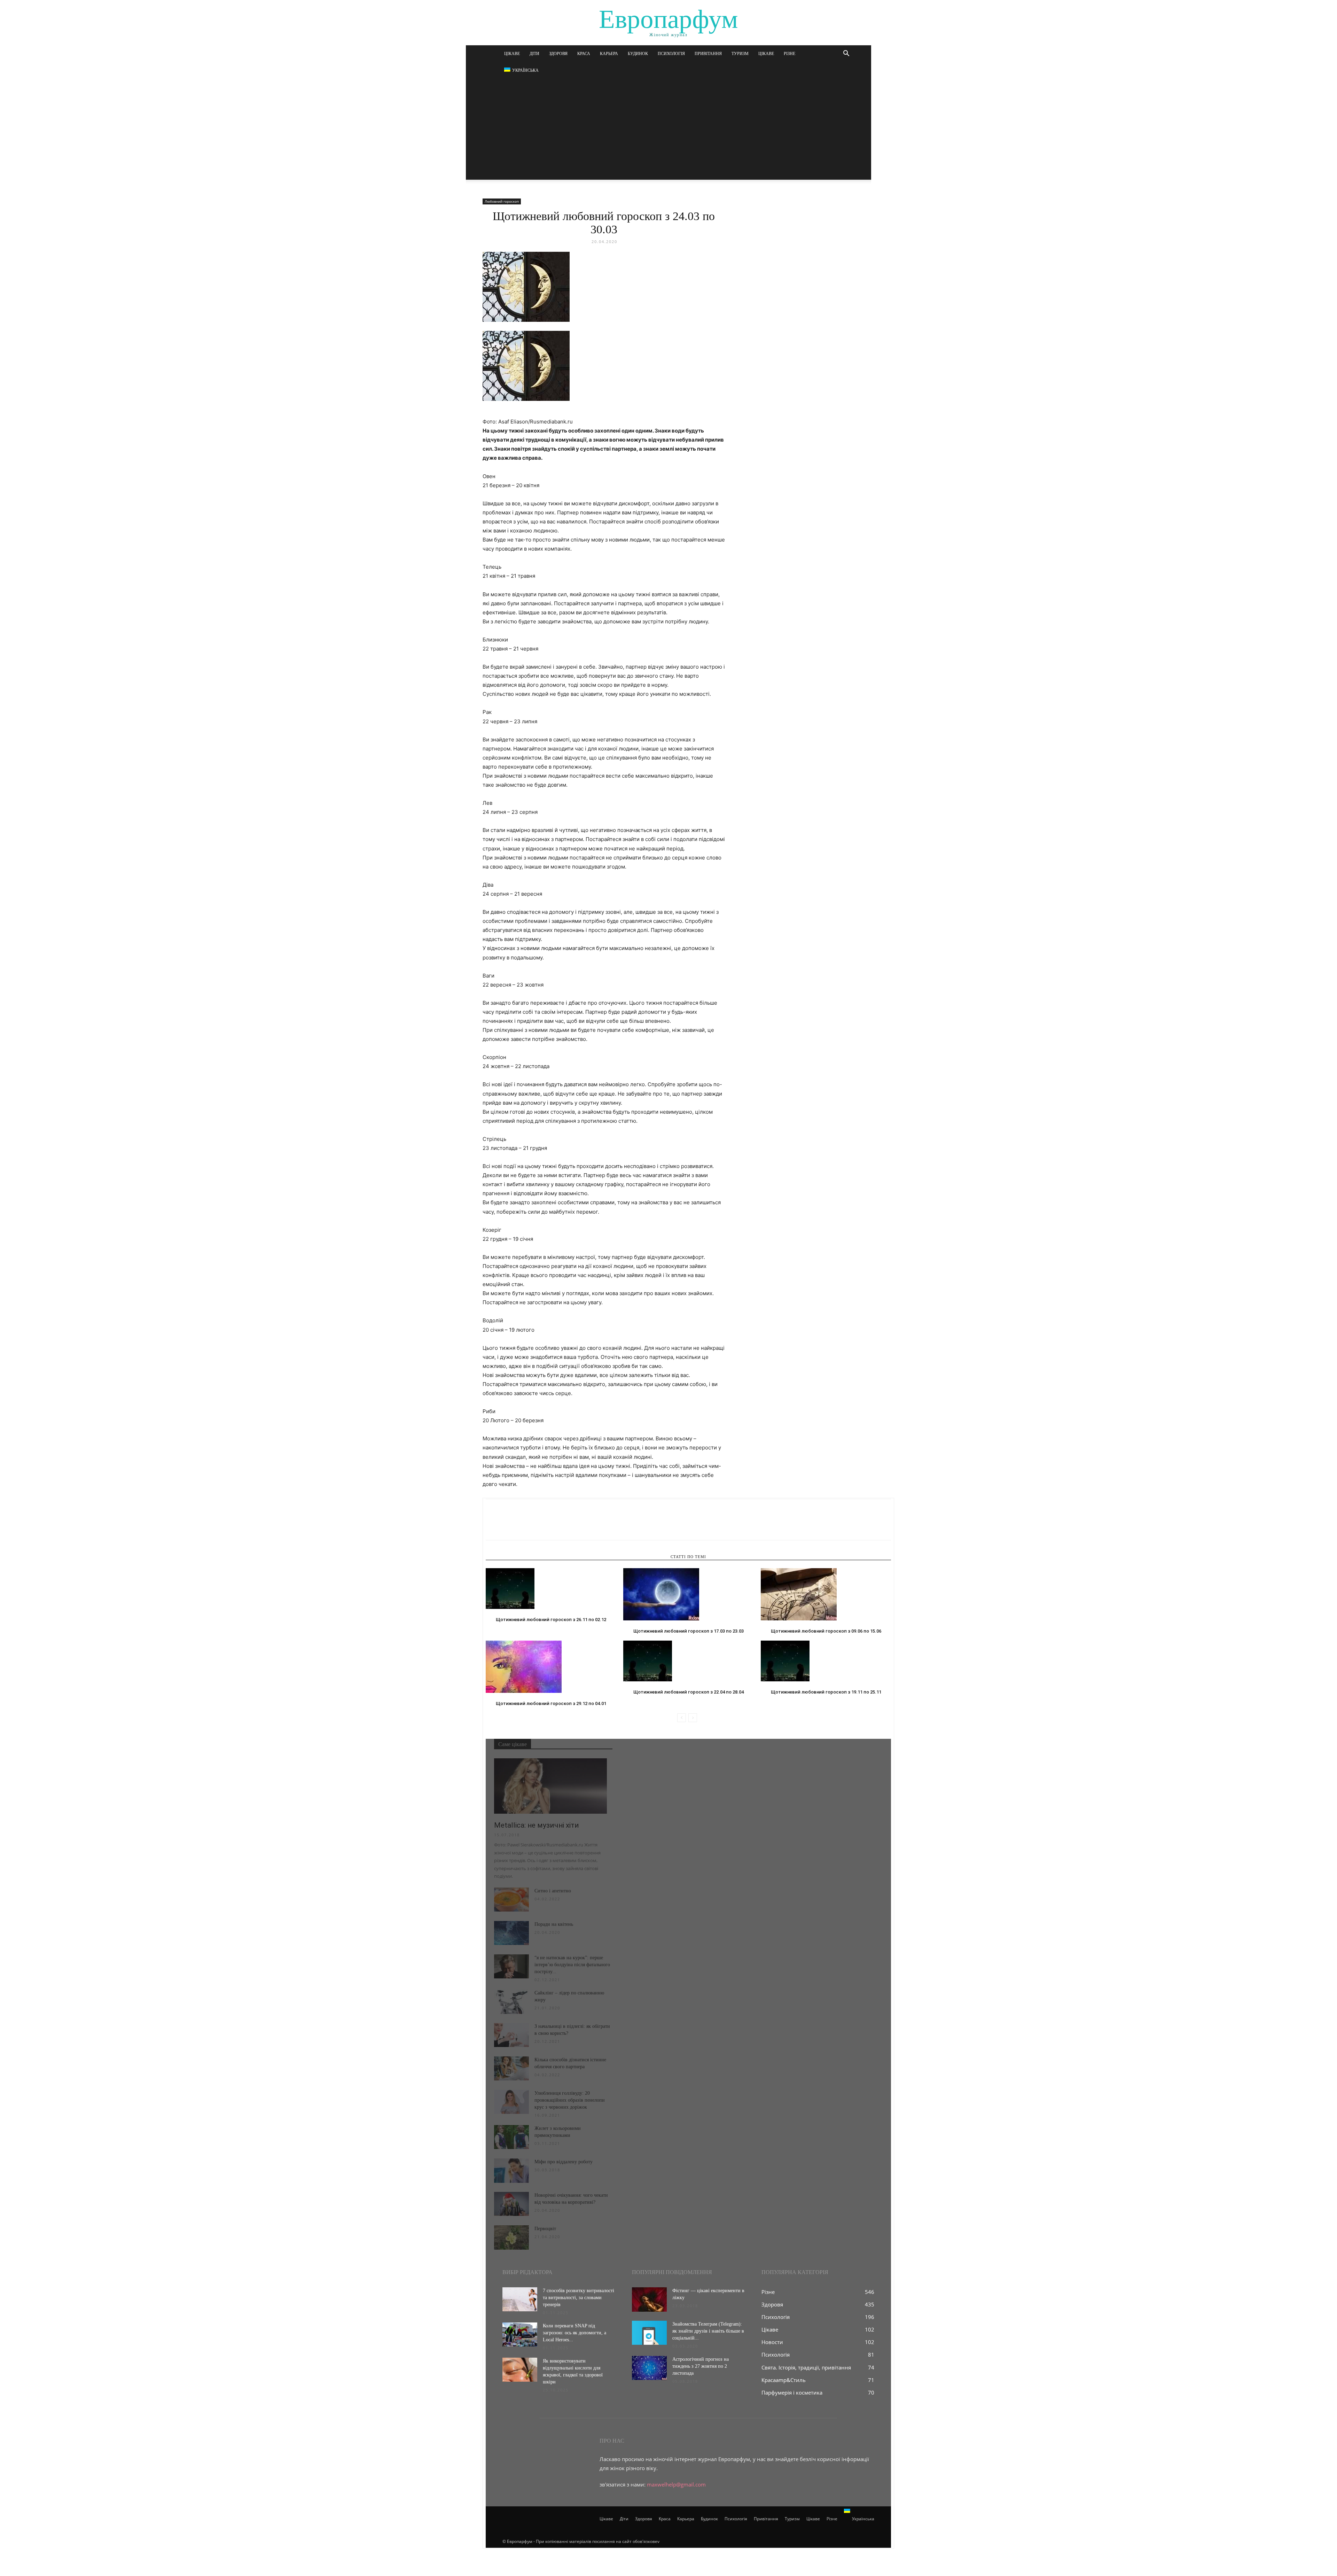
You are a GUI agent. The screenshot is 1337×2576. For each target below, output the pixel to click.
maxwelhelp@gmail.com (676, 2484)
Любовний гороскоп (502, 201)
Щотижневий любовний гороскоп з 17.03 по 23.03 (689, 1631)
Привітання (708, 54)
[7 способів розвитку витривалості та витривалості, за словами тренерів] (520, 2299)
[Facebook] (493, 1526)
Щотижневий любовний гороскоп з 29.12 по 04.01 (551, 1703)
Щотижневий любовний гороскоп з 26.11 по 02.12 (551, 1620)
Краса (584, 54)
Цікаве (512, 54)
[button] (846, 54)
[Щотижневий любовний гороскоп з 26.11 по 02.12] (551, 1589)
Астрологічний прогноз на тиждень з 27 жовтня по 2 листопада (701, 2366)
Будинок (638, 54)
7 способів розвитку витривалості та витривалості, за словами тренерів (578, 2298)
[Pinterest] (525, 1526)
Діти (534, 54)
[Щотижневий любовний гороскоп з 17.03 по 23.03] (688, 1594)
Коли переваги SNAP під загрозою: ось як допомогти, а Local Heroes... (574, 2333)
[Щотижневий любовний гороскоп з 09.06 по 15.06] (826, 1594)
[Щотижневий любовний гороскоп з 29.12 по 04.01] (551, 1667)
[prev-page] (682, 1718)
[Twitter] (509, 1526)
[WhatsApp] (541, 1526)
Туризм (740, 54)
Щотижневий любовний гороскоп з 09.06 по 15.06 (826, 1631)
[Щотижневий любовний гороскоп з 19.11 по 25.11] (826, 1661)
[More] (557, 1526)
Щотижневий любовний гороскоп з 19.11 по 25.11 (826, 1692)
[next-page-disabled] (693, 1718)
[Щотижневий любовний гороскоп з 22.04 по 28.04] (688, 1661)
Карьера (609, 54)
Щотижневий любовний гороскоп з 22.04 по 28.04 (689, 1692)
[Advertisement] (668, 131)
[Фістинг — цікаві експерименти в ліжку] (649, 2299)
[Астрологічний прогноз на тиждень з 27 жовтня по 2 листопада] (649, 2368)
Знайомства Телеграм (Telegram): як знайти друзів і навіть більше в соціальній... (708, 2331)
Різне (789, 54)
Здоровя (558, 54)
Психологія (671, 54)
